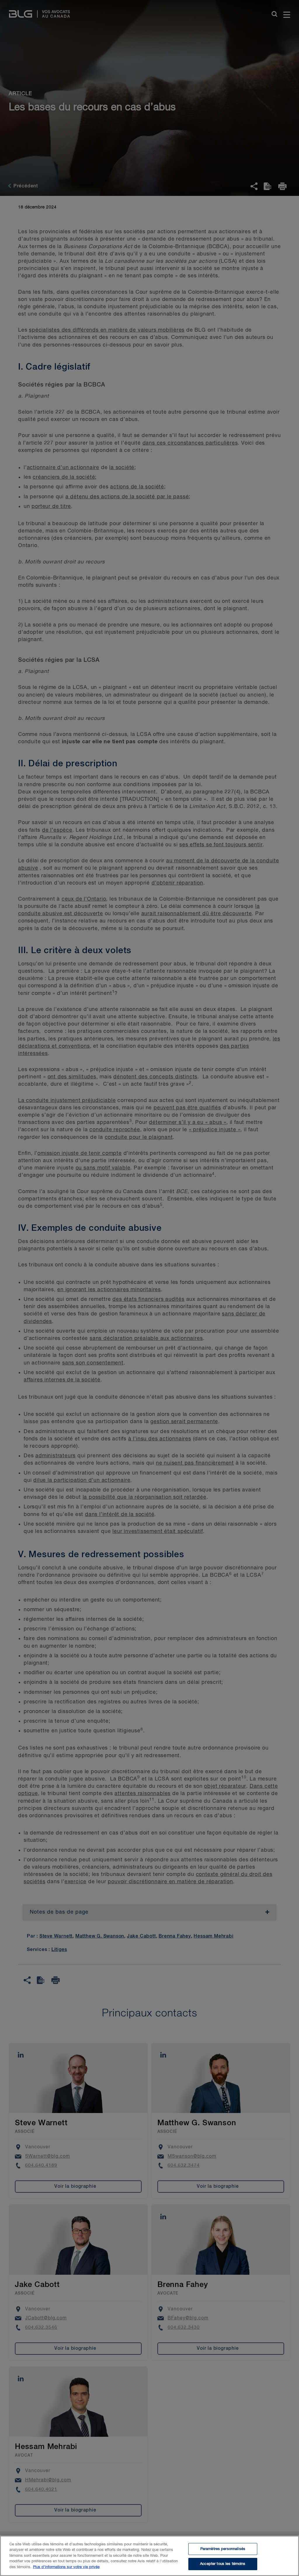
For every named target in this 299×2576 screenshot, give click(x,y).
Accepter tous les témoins (223, 2564)
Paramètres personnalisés (223, 2549)
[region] (149, 2556)
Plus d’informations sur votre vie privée (66, 2567)
